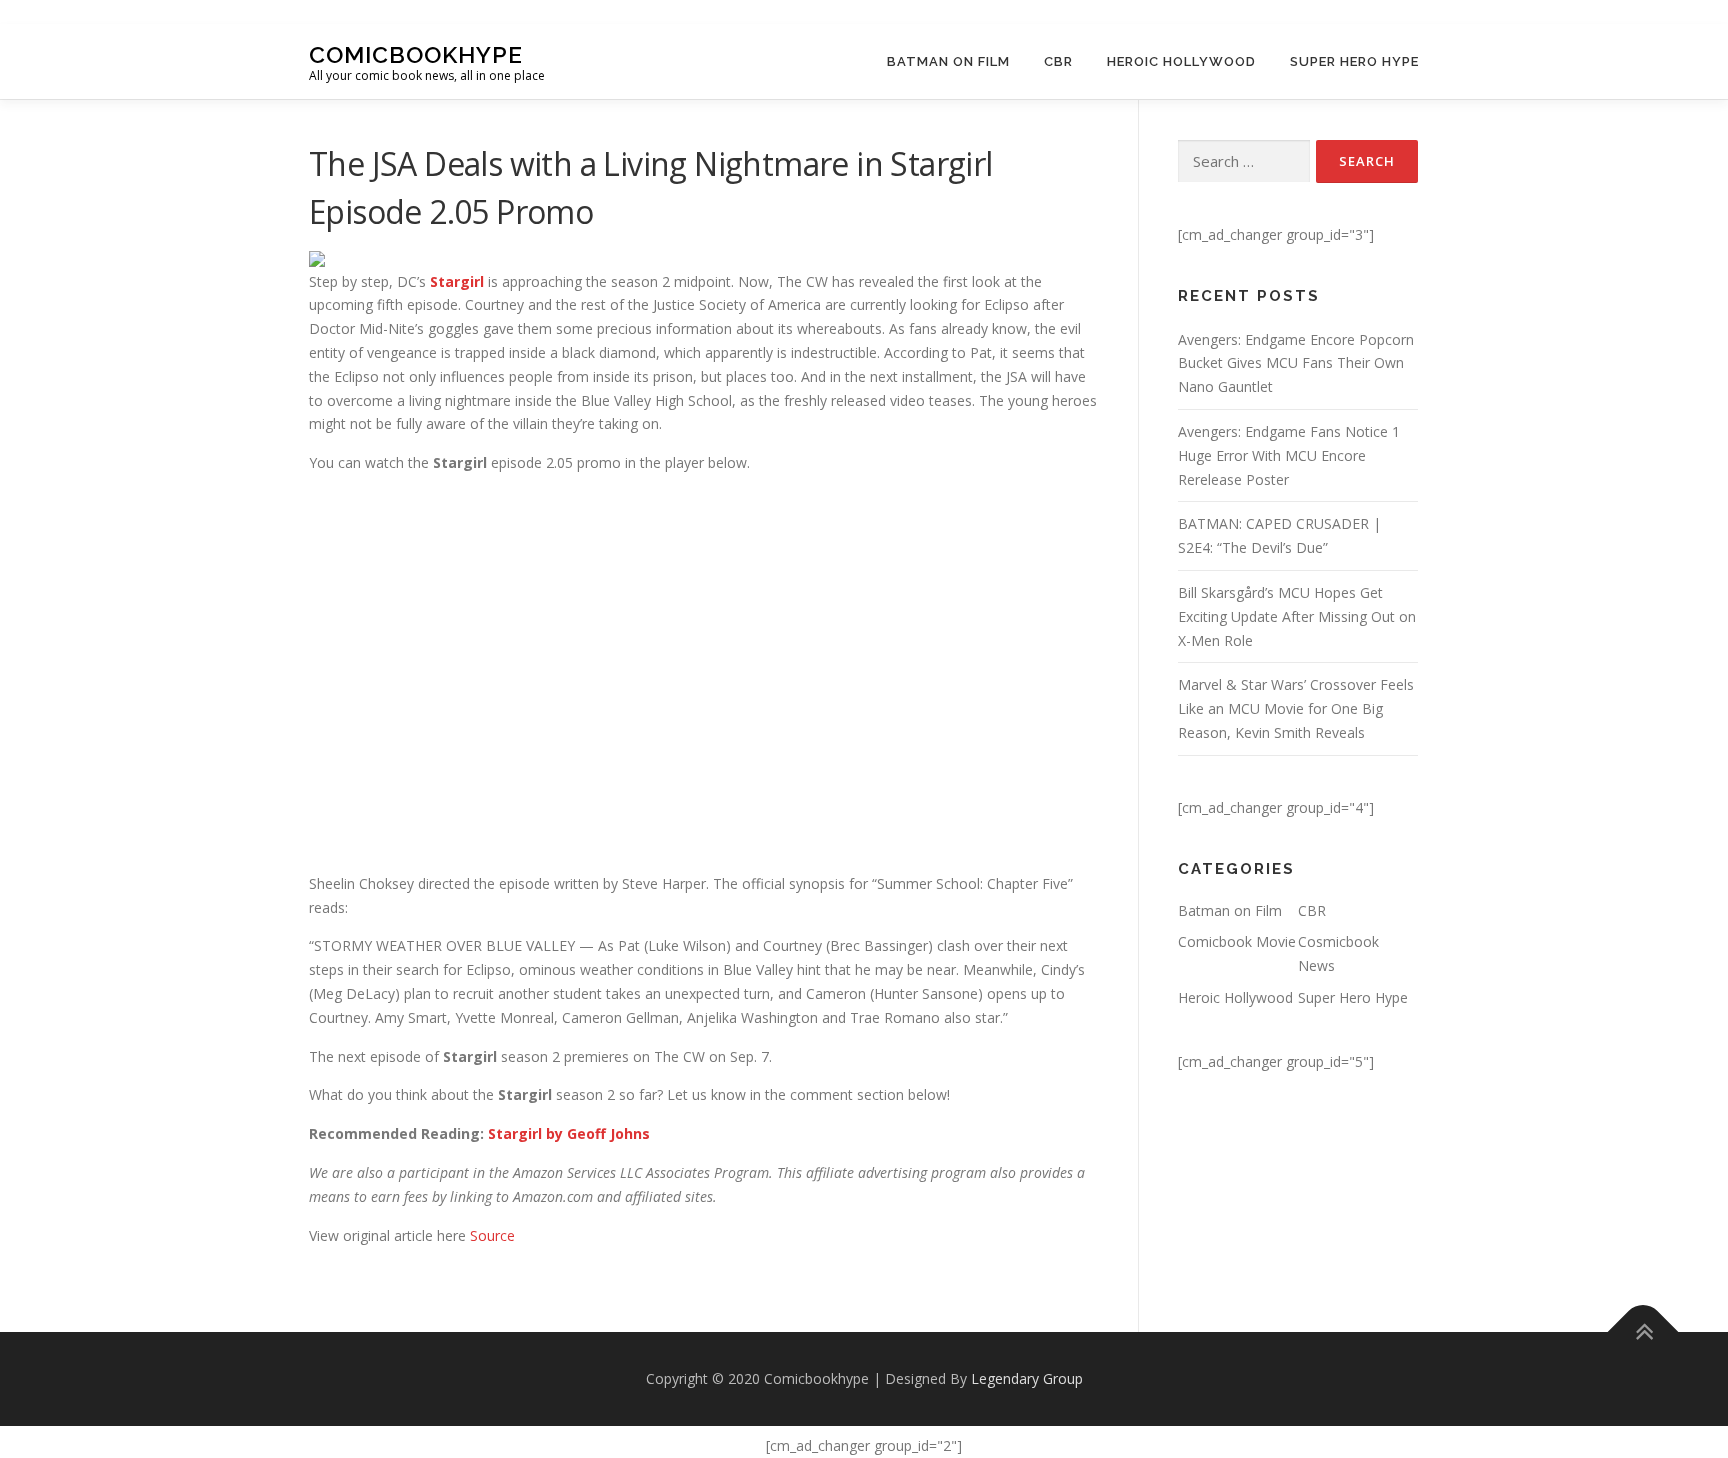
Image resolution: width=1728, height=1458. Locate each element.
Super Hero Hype (1354, 61)
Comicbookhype (416, 53)
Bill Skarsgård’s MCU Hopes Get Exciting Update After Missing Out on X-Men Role (1297, 616)
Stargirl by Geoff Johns (569, 1133)
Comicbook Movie (1237, 941)
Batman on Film (948, 61)
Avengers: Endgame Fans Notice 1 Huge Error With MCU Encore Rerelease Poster (1289, 455)
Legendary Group (1027, 1378)
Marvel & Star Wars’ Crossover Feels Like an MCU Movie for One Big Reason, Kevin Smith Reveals (1296, 708)
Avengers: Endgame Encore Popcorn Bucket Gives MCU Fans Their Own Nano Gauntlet (1296, 363)
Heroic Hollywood (1181, 61)
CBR (1058, 61)
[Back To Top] (1643, 1332)
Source (492, 1235)
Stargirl (457, 281)
